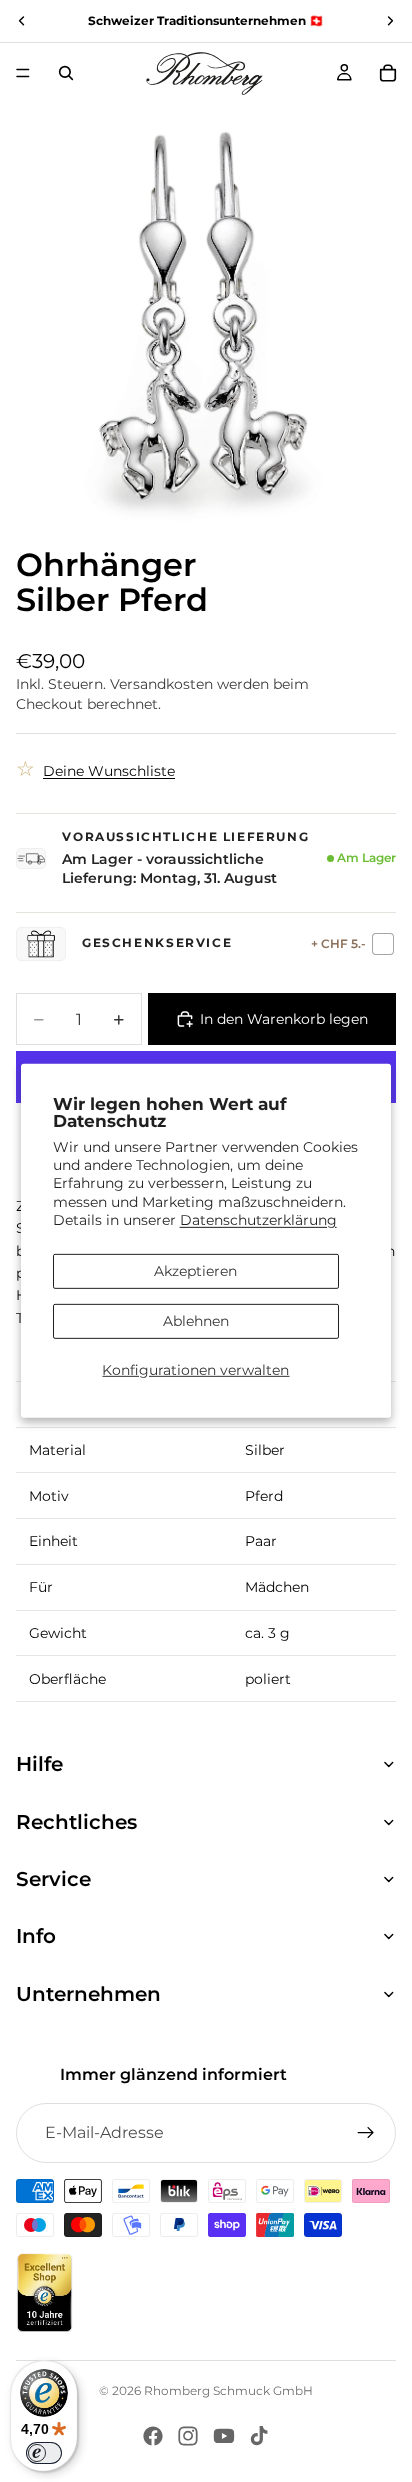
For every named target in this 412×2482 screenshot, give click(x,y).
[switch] (44, 2453)
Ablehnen (196, 1321)
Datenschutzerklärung (258, 1220)
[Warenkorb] (388, 73)
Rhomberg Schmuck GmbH (228, 2390)
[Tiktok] (259, 2436)
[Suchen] (66, 73)
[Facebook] (153, 2436)
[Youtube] (224, 2436)
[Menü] (23, 73)
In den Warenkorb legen (284, 1019)
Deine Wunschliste (109, 771)
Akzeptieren (195, 1271)
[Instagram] (188, 2436)
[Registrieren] (366, 2133)
